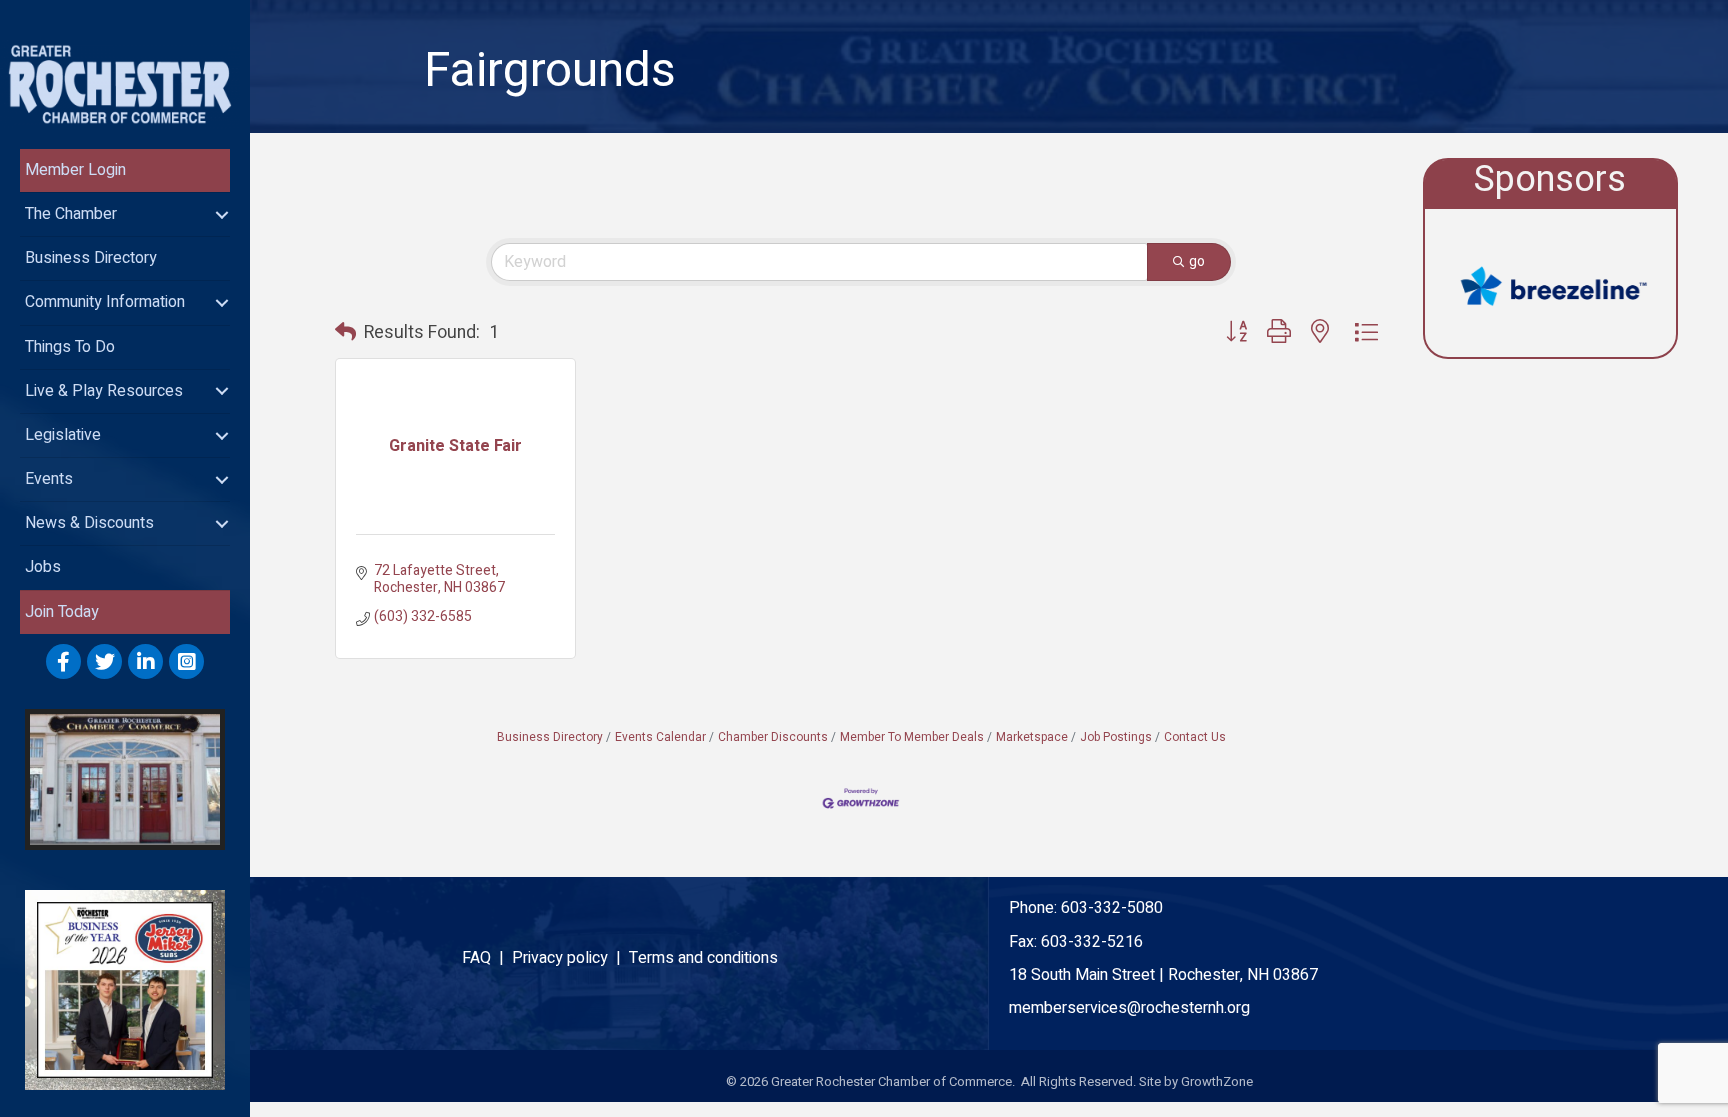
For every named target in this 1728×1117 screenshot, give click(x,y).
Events (49, 479)
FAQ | (487, 958)
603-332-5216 (1092, 942)
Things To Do (70, 347)
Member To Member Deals (912, 737)
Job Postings (1116, 737)
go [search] (1197, 261)
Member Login (75, 170)
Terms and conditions (703, 958)
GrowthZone (1217, 1081)
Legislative (63, 435)
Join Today (62, 612)
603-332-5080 (1112, 908)
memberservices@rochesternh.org (1129, 1008)
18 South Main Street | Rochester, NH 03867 (1163, 975)
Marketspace (1032, 737)
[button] (345, 333)
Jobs (43, 567)
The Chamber (71, 214)
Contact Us (1195, 737)
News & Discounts (89, 523)
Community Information (105, 302)
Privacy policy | (570, 958)
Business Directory (91, 258)
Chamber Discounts (773, 737)
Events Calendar (660, 737)
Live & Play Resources (104, 391)
